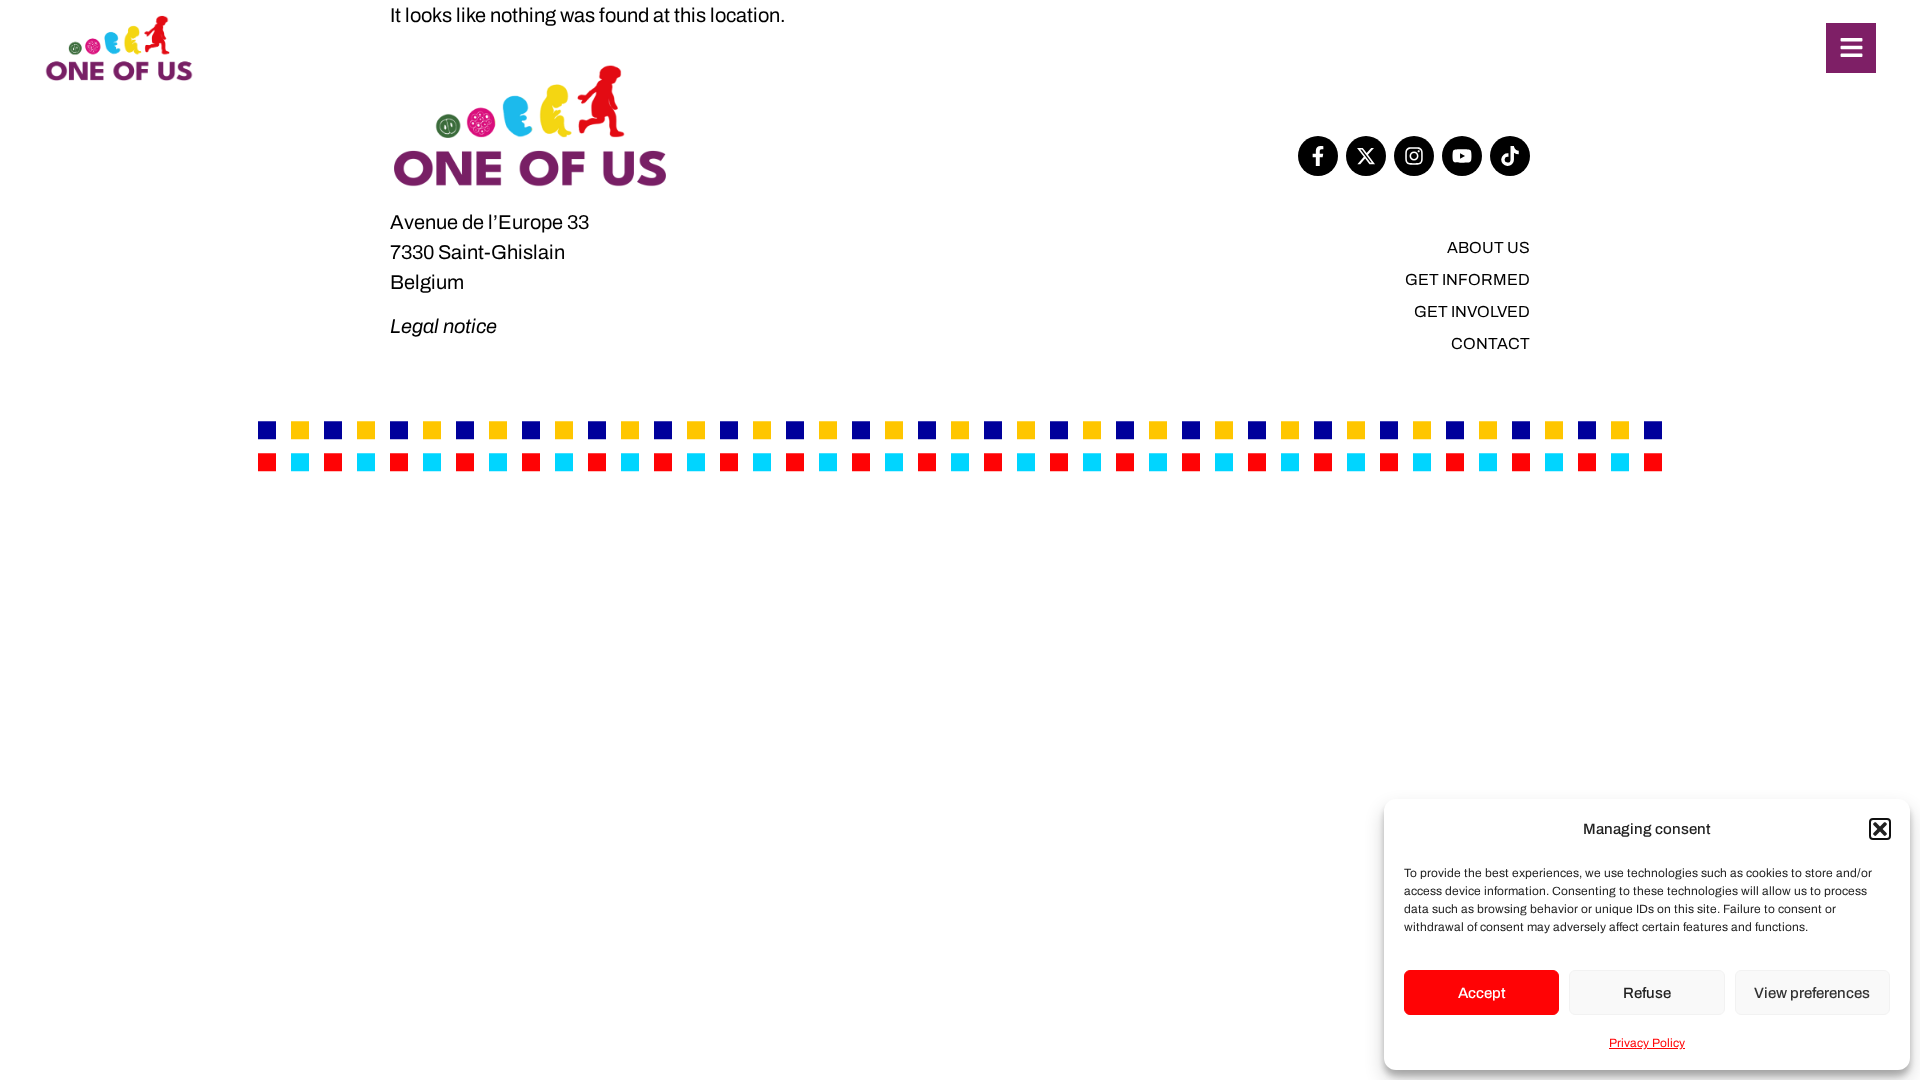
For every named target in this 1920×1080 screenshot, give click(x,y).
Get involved (1472, 311)
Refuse (1647, 993)
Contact (1490, 343)
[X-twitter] (1366, 156)
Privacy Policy (1647, 1043)
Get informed (1467, 279)
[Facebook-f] (1318, 156)
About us (1488, 247)
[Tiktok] (1510, 156)
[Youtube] (1462, 156)
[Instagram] (1414, 156)
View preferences (1812, 993)
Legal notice (443, 326)
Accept (1482, 993)
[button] (1880, 829)
